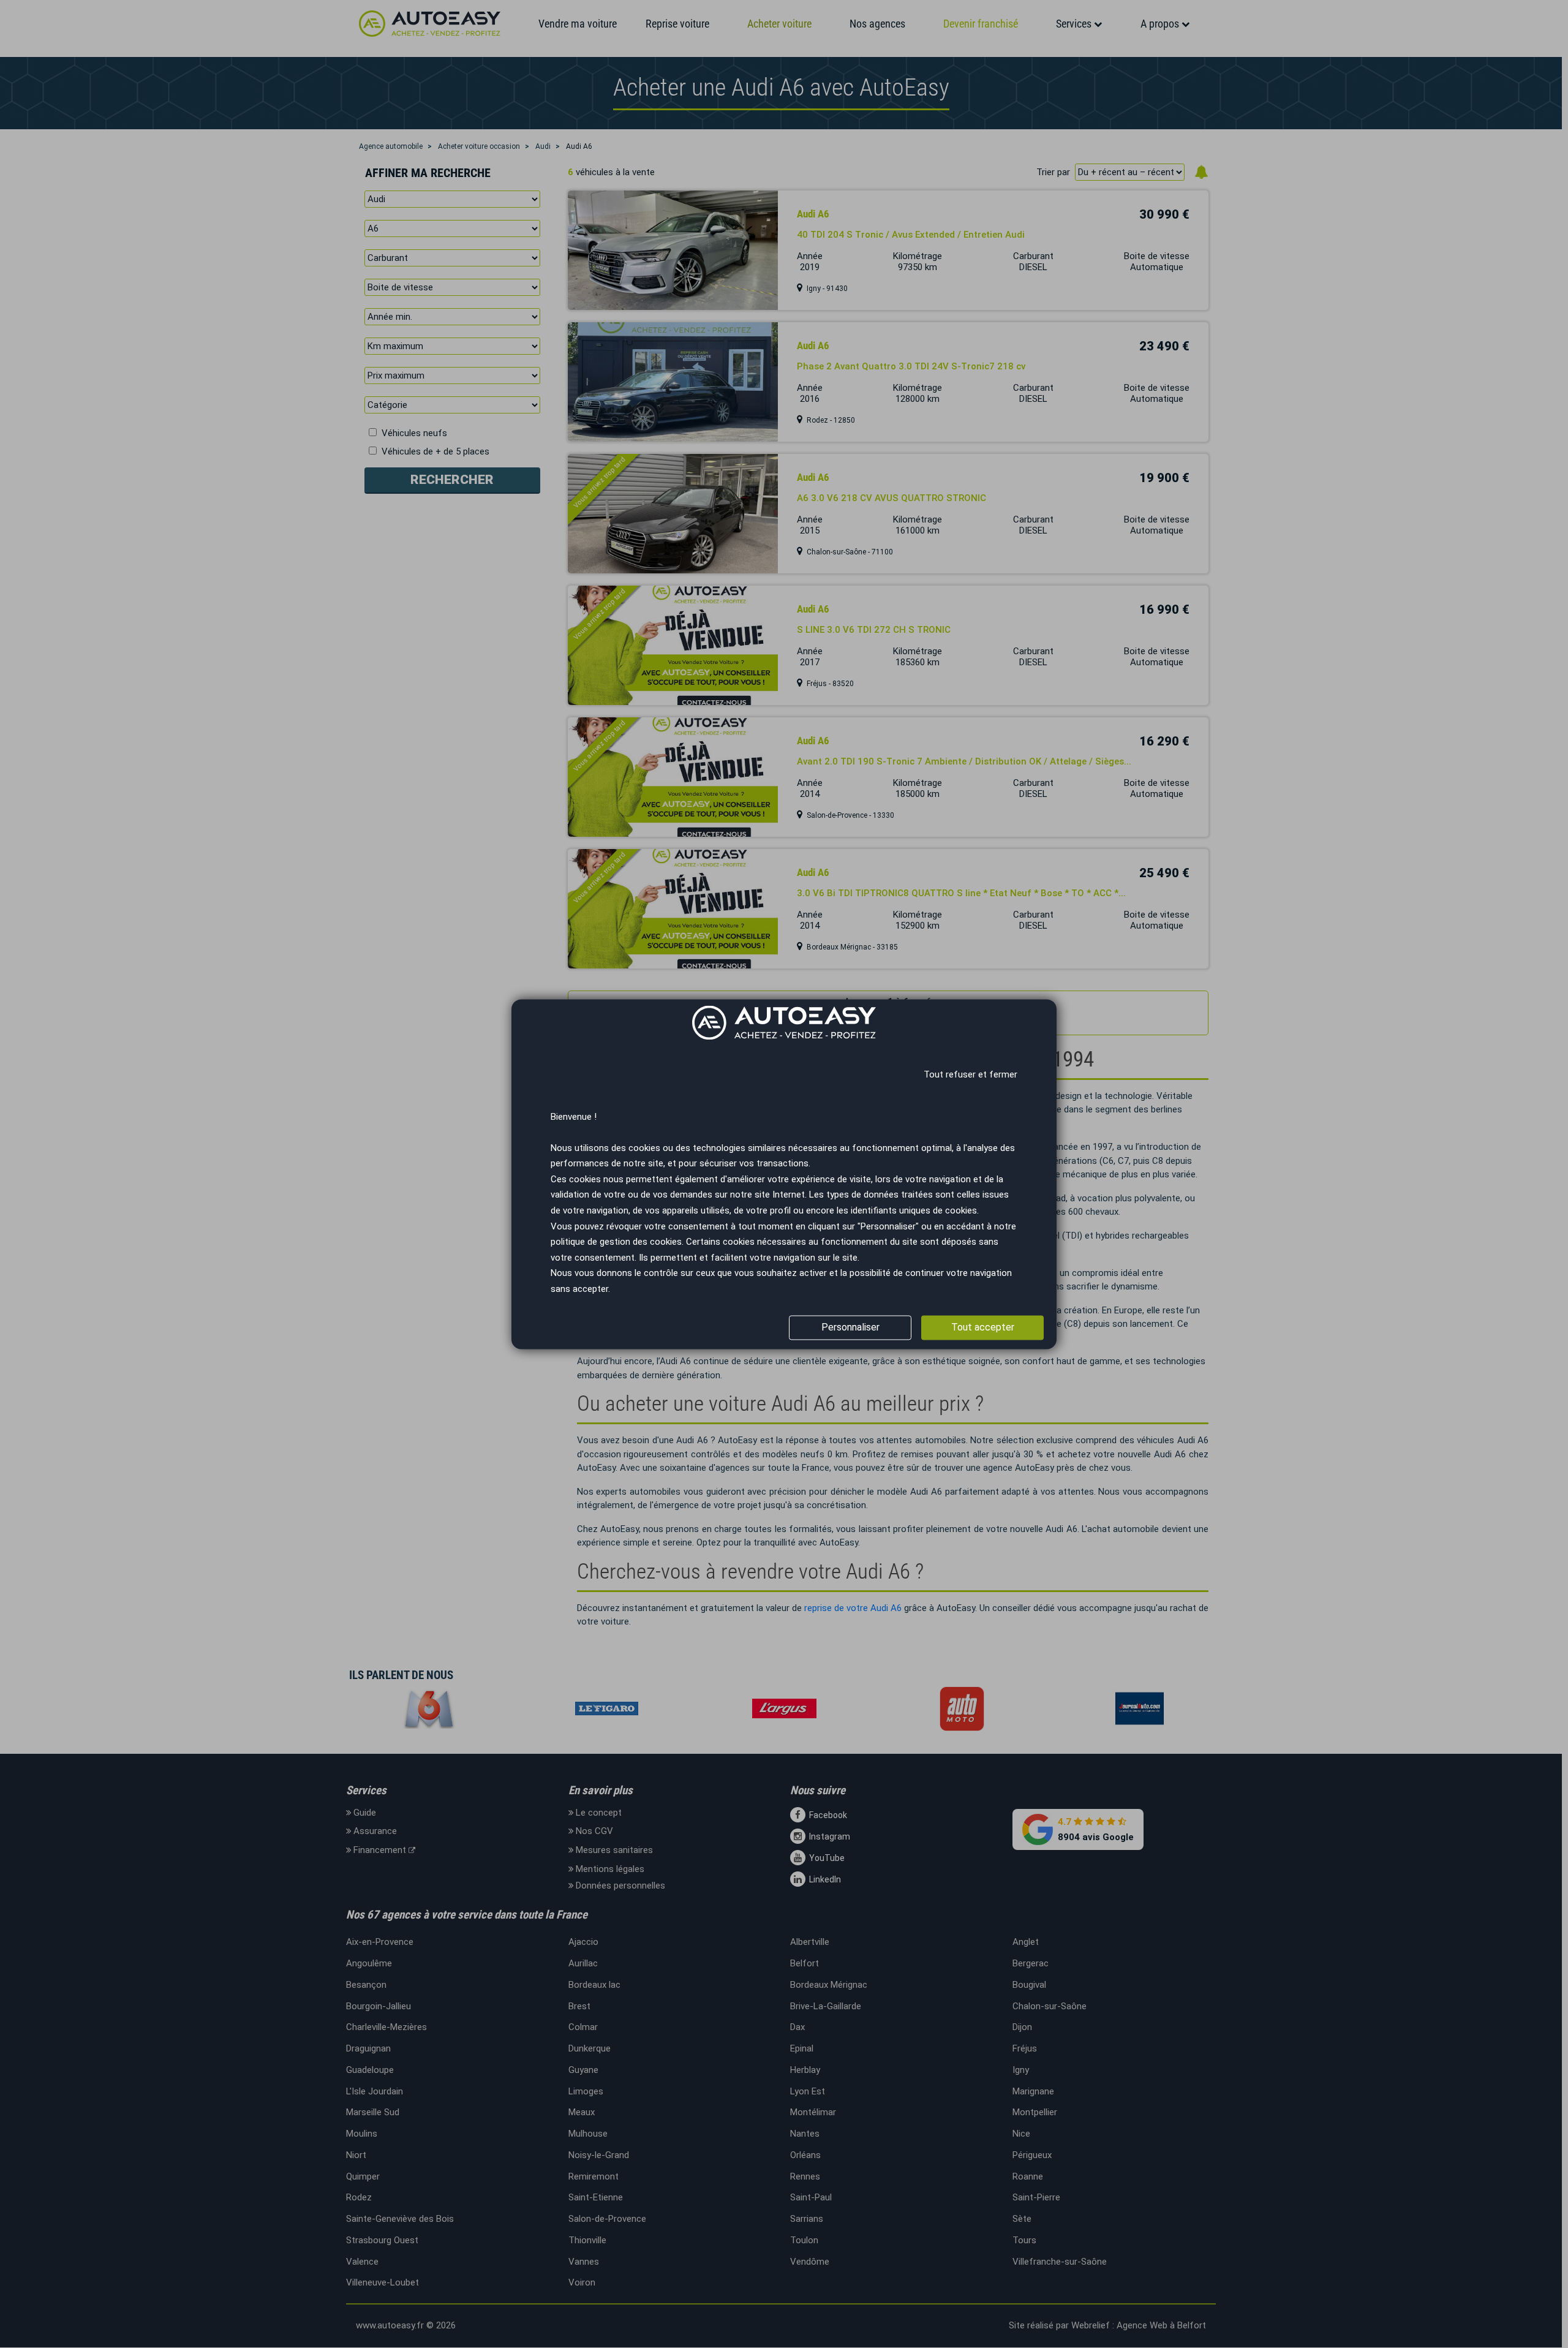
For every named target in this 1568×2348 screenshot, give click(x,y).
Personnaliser (850, 1327)
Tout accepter (983, 1327)
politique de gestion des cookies (616, 1242)
